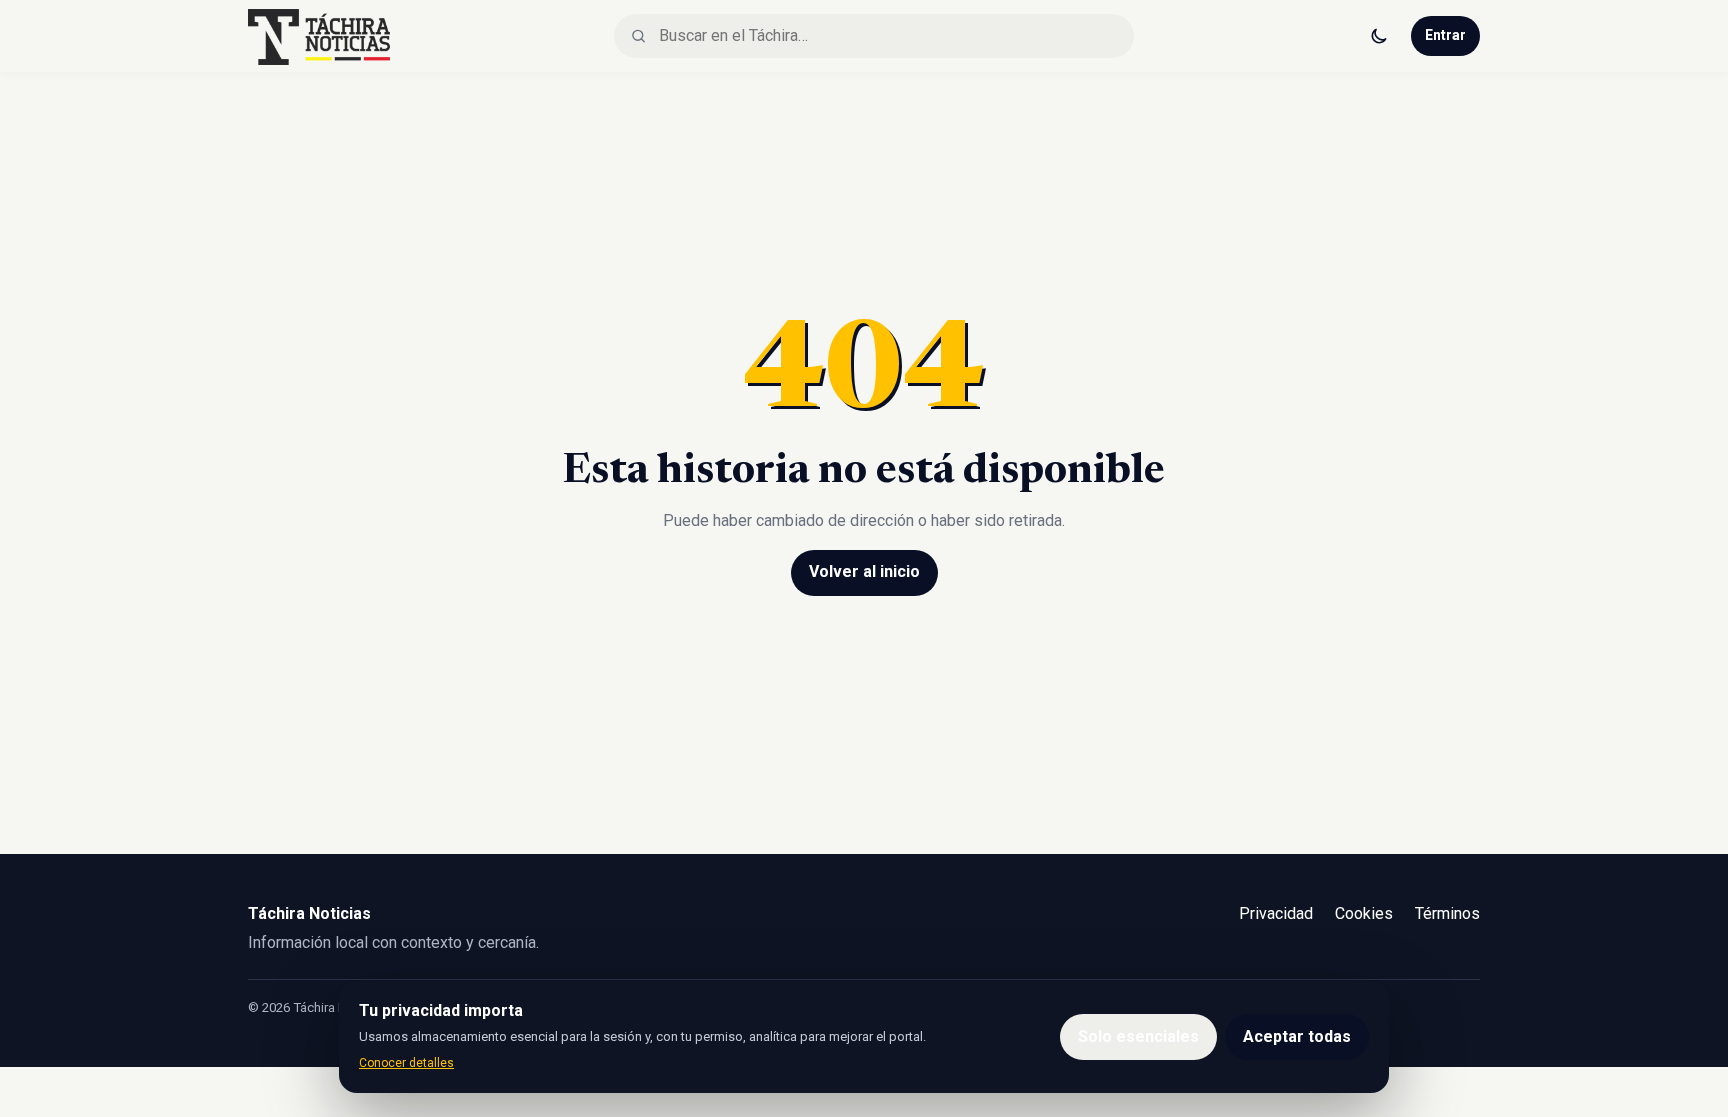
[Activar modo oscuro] (1379, 36)
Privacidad (1276, 913)
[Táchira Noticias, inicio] (319, 36)
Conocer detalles (406, 1063)
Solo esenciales (1138, 1036)
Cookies (1364, 913)
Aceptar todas (1297, 1036)
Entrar (1445, 35)
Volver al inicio (864, 571)
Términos (1447, 913)
